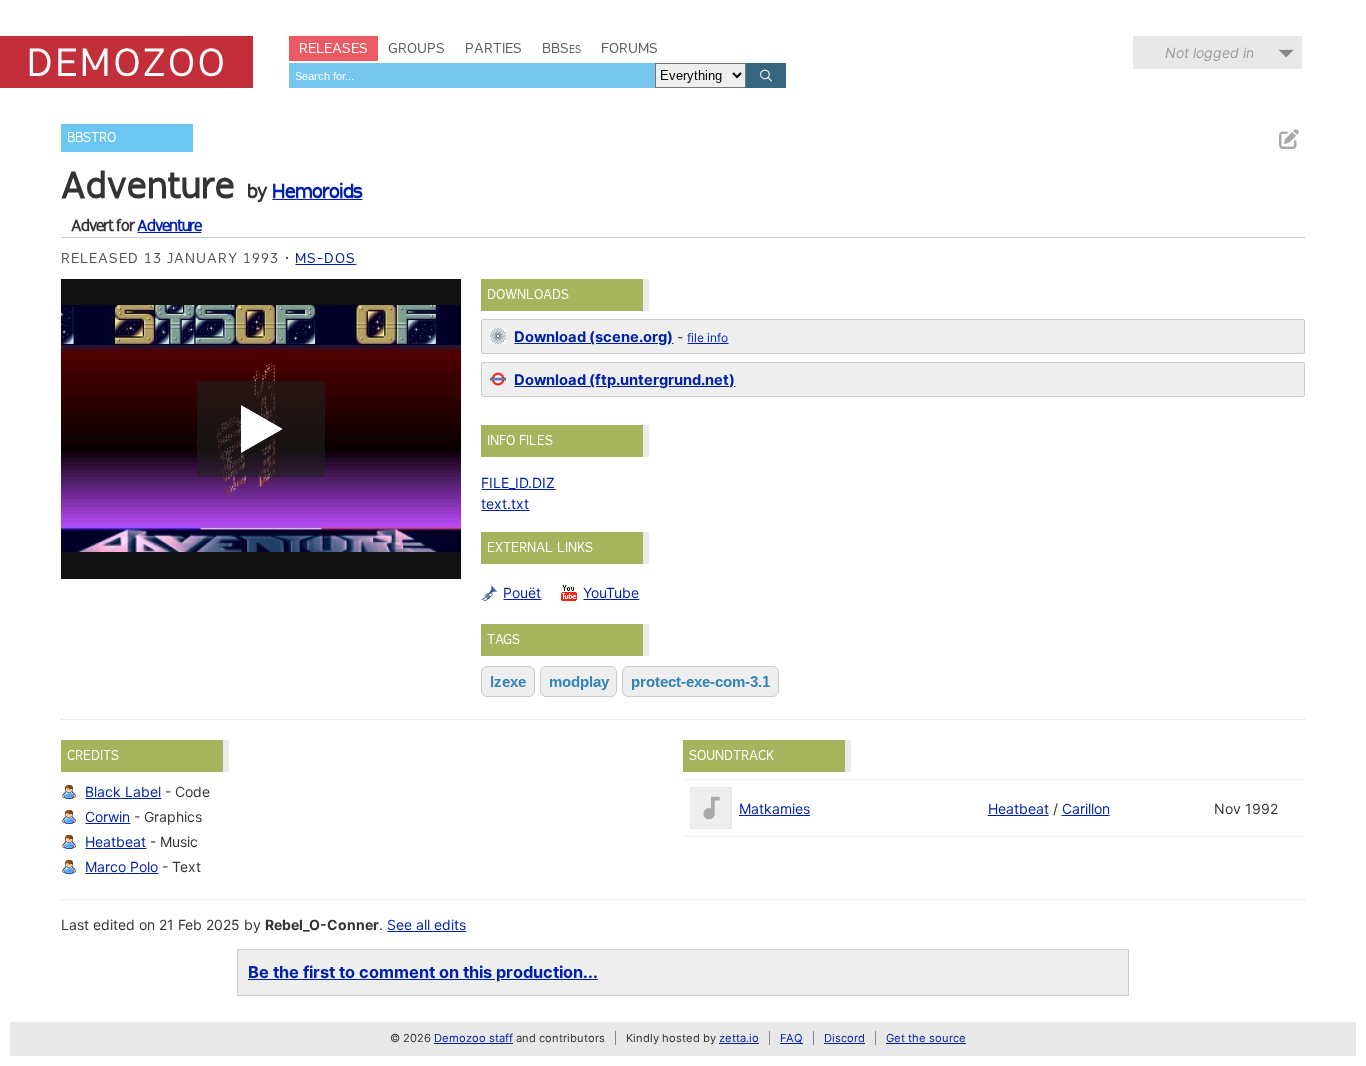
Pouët (522, 592)
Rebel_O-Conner (322, 924)
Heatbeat (115, 841)
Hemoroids (317, 191)
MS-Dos (325, 258)
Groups (416, 48)
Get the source (926, 1038)
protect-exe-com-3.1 (700, 681)
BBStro (91, 137)
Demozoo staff (473, 1038)
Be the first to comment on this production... (423, 972)
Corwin (107, 816)
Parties (493, 48)
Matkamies (774, 808)
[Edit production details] (1288, 139)
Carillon (1086, 808)
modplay (579, 681)
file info (707, 337)
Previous (86, 429)
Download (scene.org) (593, 337)
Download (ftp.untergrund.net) (624, 380)
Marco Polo (121, 866)
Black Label (123, 791)
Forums (629, 48)
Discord (844, 1038)
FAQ (791, 1038)
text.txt (505, 503)
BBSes (561, 48)
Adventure (169, 225)
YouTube (611, 592)
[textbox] (472, 75)
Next (436, 429)
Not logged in (1209, 52)
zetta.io (739, 1038)
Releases (333, 48)
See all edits (426, 924)
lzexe (508, 681)
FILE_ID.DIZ (518, 482)
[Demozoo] (126, 62)
